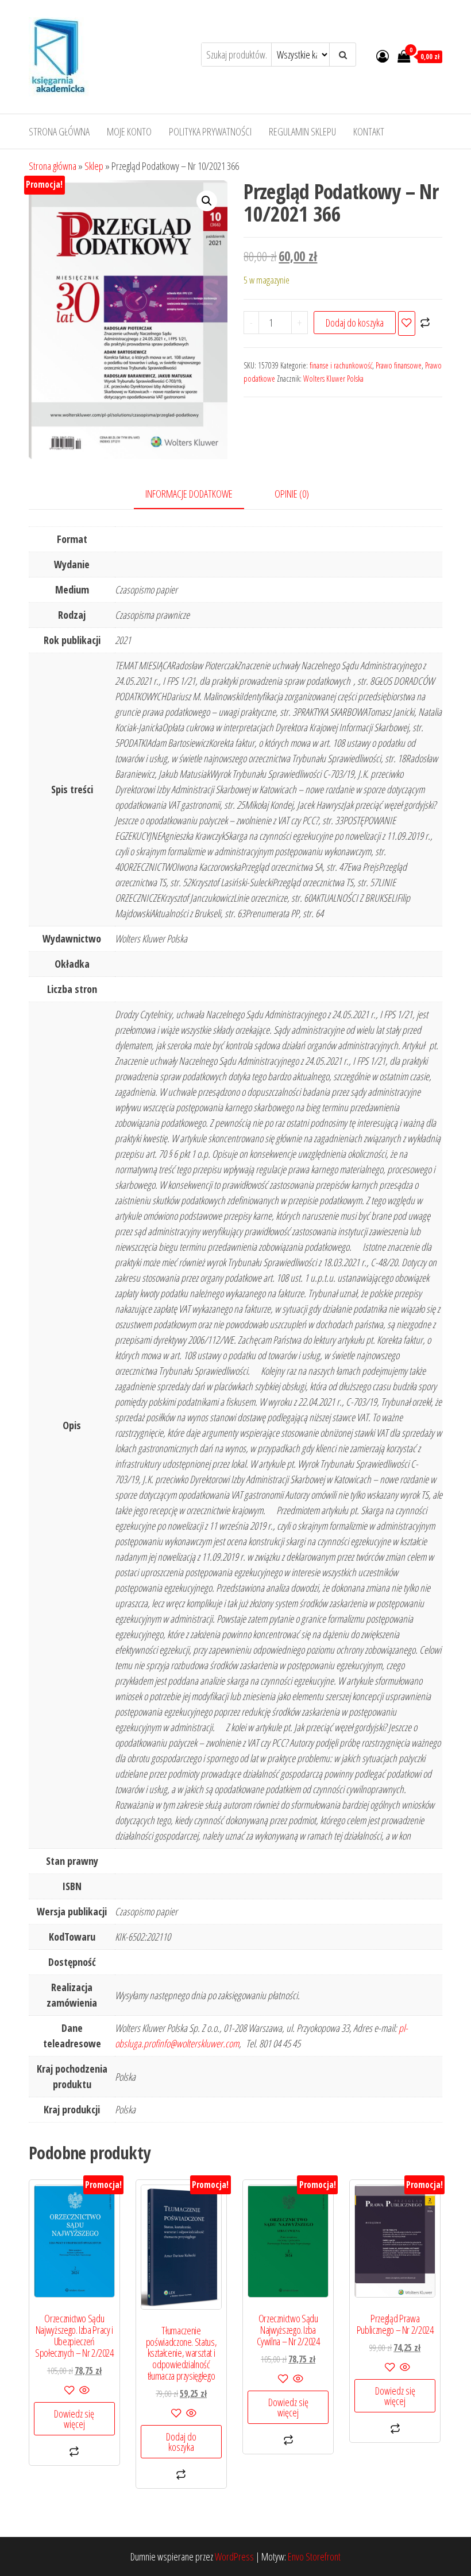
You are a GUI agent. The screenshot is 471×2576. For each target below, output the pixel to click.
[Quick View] (84, 2391)
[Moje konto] (383, 56)
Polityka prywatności (210, 131)
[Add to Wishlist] (407, 323)
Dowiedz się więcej (74, 2419)
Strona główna (59, 131)
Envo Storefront (314, 2556)
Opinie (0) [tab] (292, 494)
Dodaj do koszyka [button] (181, 2442)
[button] (207, 201)
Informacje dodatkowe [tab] (189, 494)
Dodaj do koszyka (355, 323)
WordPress (234, 2556)
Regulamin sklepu (302, 131)
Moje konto (129, 131)
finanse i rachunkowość (341, 365)
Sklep (94, 166)
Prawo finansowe (399, 365)
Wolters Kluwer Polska (333, 379)
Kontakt (369, 131)
